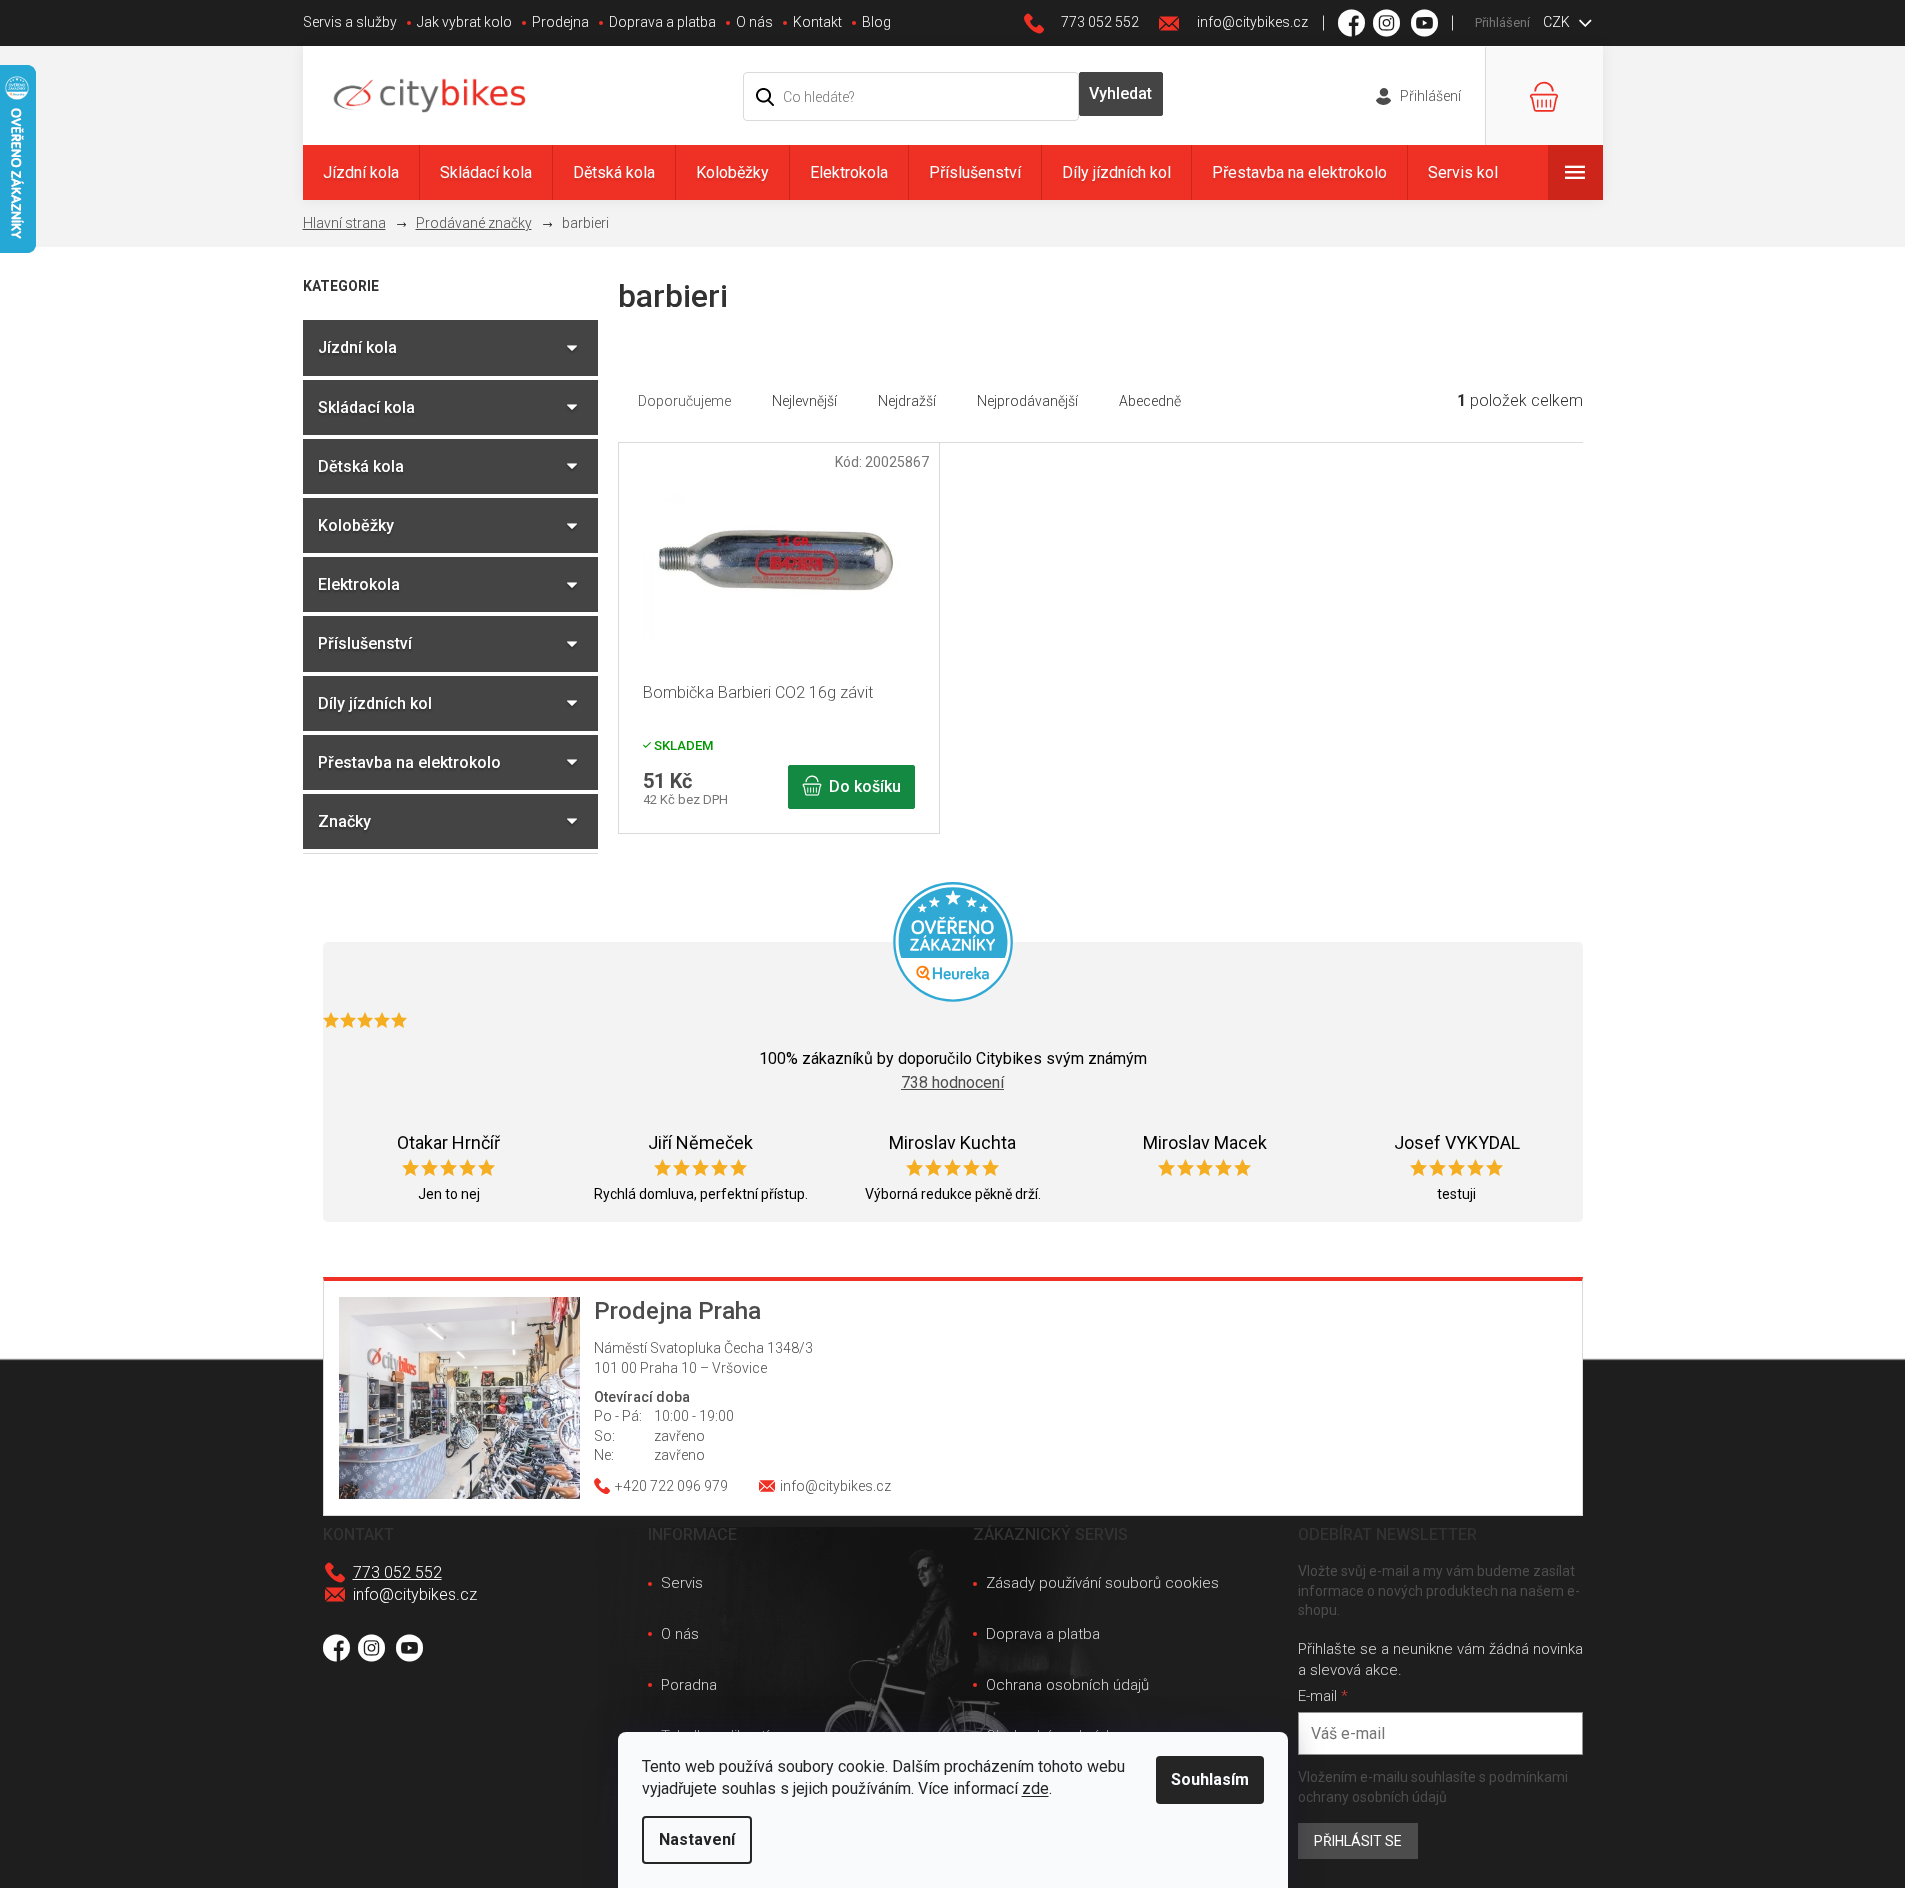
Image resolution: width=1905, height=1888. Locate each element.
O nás (754, 22)
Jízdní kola (357, 347)
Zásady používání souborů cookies (1102, 1583)
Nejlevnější (804, 401)
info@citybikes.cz (415, 1594)
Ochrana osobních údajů (1067, 1685)
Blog (876, 22)
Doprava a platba (662, 22)
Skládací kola (366, 407)
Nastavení (697, 1839)
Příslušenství (365, 643)
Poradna (689, 1685)
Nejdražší (907, 401)
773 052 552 (397, 1572)
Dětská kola (361, 466)
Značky (344, 821)
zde (1035, 1788)
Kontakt (817, 22)
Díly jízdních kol (375, 703)
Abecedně (1150, 401)
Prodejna (560, 22)
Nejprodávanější (1027, 401)
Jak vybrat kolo (464, 22)
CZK (1558, 22)
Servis (682, 1583)
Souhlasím (1210, 1779)
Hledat (1121, 94)
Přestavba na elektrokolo (409, 762)
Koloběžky (356, 525)
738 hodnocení (952, 1082)
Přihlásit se (1358, 1841)
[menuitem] (361, 172)
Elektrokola (359, 584)
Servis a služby (350, 22)
